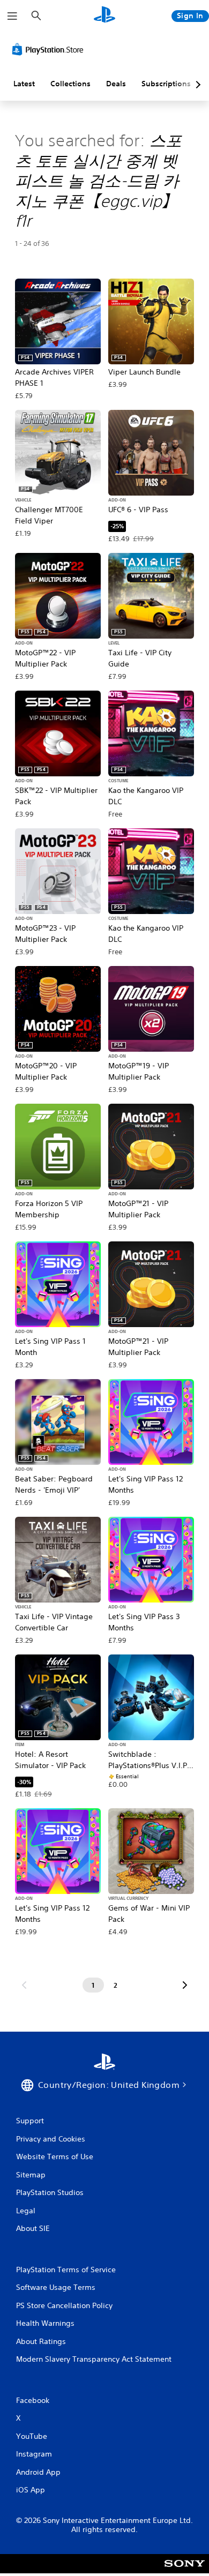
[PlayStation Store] (50, 49)
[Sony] (185, 2571)
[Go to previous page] (24, 1985)
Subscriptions (166, 84)
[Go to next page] (185, 1985)
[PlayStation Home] (104, 16)
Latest (24, 84)
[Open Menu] (12, 16)
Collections (70, 84)
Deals (116, 84)
